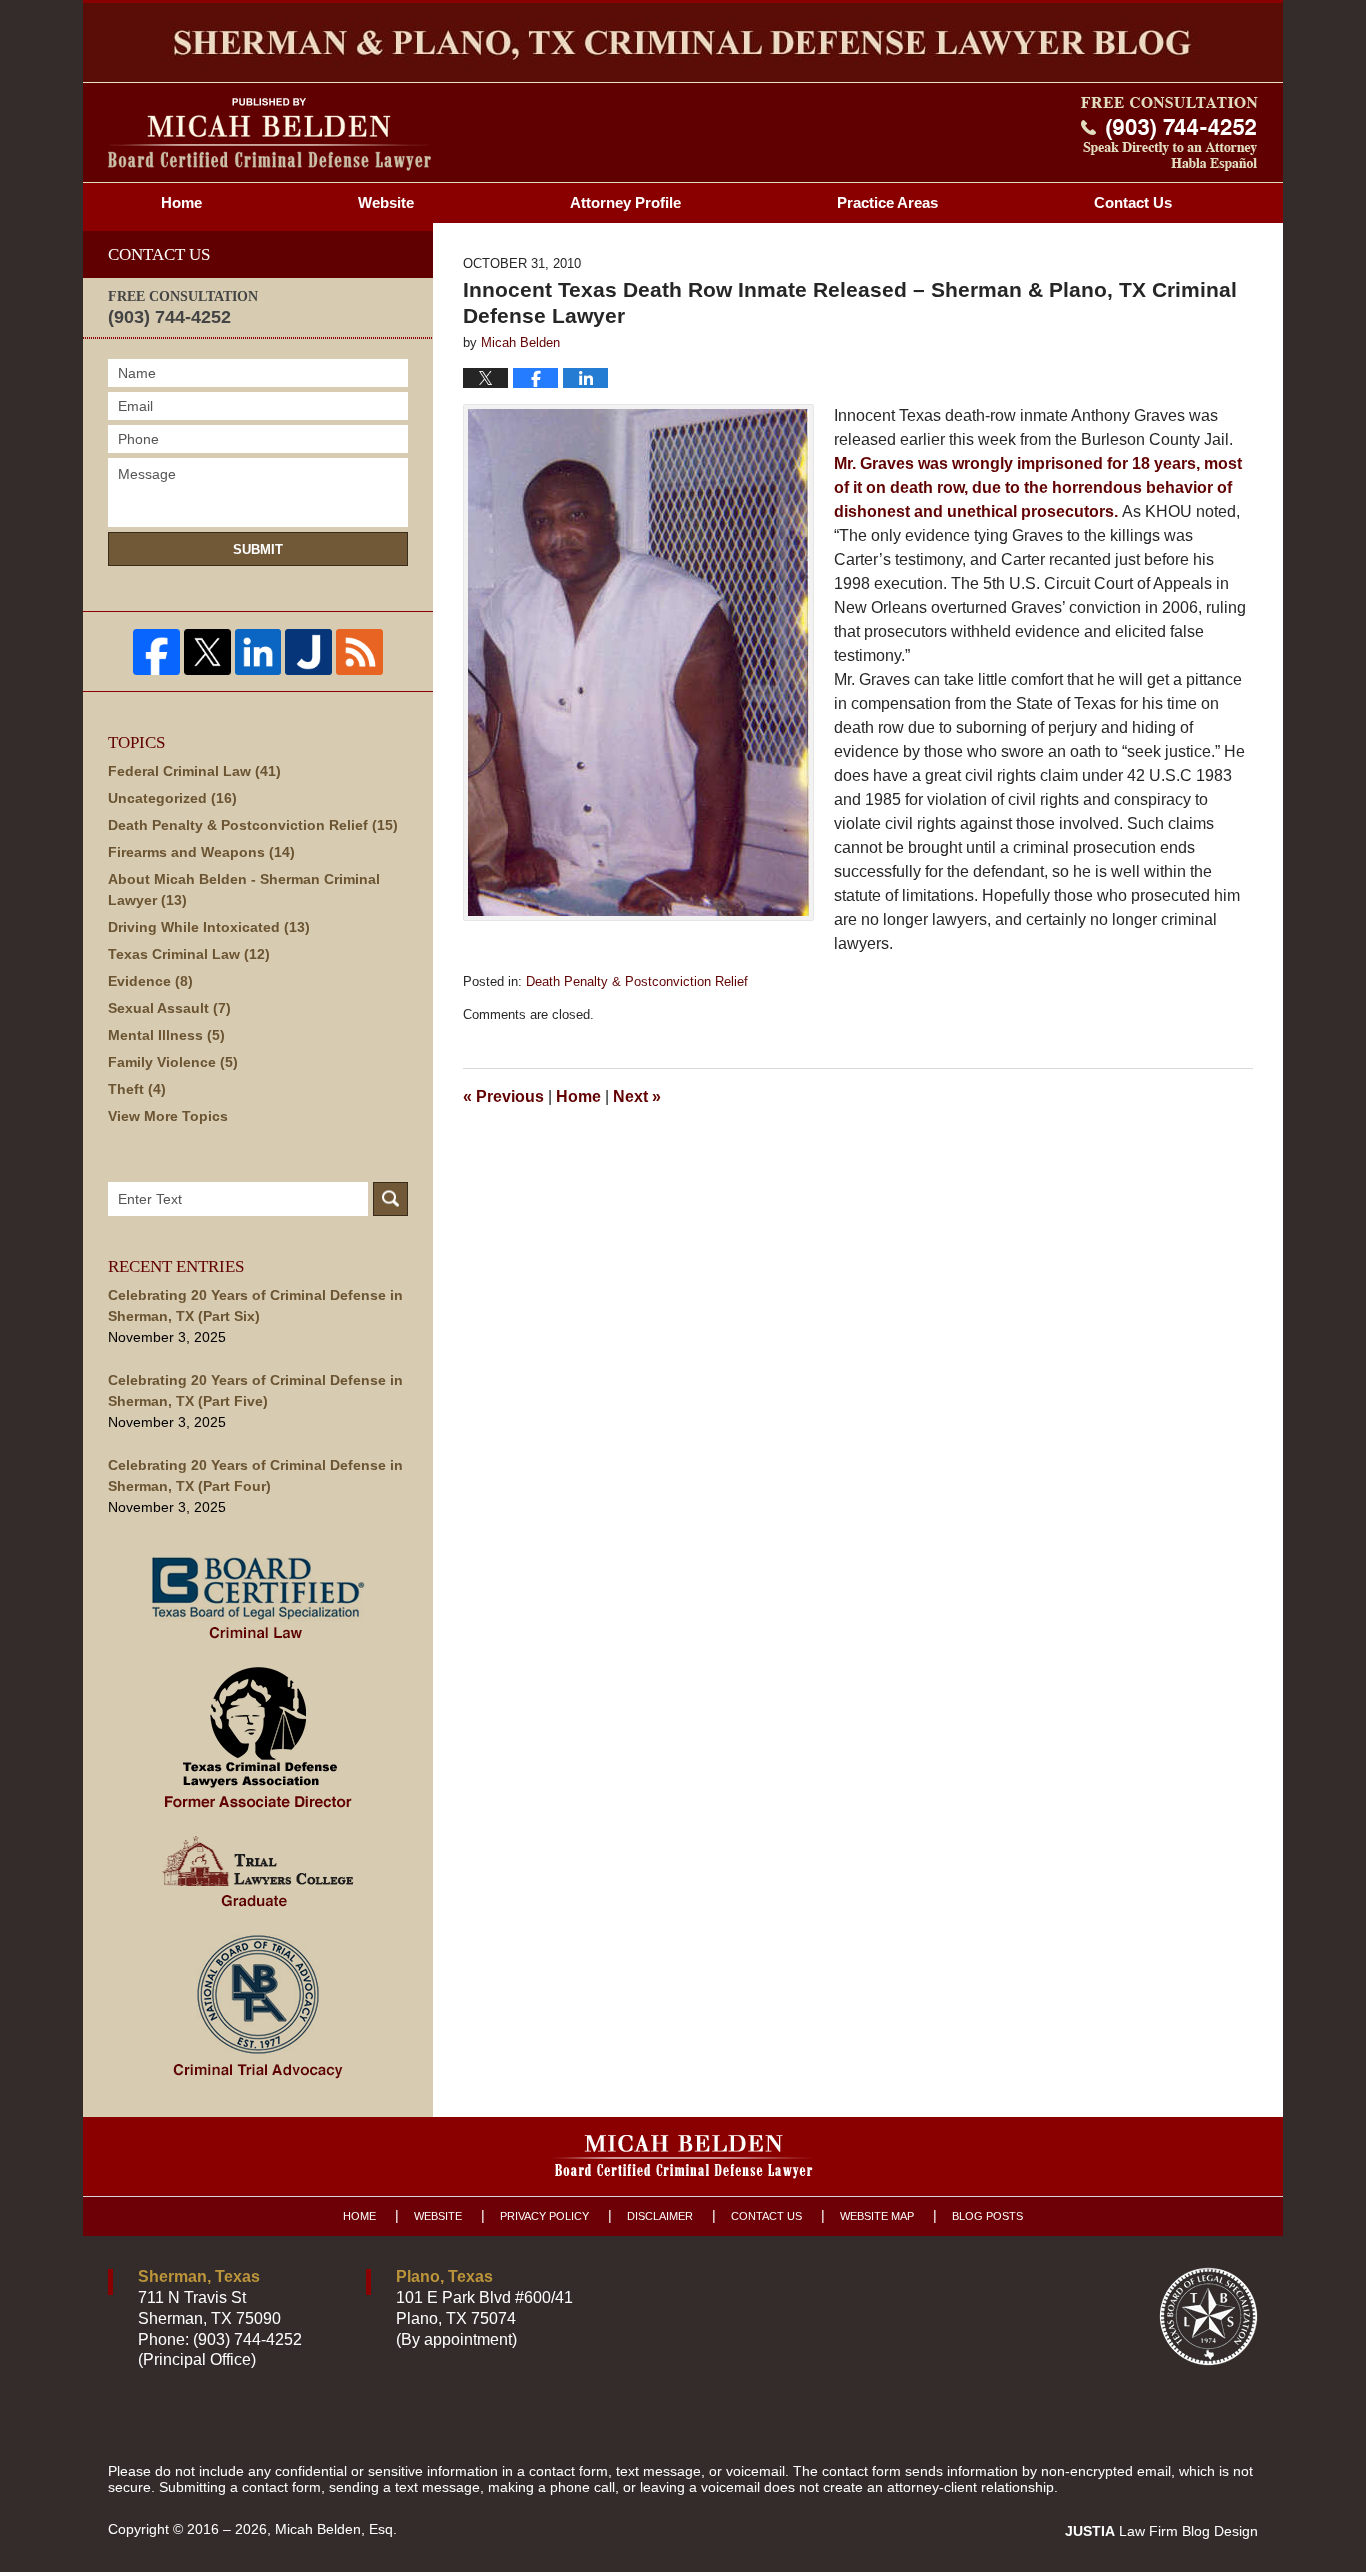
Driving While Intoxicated (209, 927)
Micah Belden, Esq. (336, 2529)
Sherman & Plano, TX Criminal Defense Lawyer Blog (269, 134)
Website (386, 202)
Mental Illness (166, 1035)
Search (390, 1199)
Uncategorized (172, 798)
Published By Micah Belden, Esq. (1169, 134)
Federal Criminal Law (194, 771)
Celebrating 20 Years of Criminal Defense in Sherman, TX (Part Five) (255, 1390)
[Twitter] (207, 652)
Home (181, 202)
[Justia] (308, 652)
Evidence (150, 981)
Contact (1133, 202)
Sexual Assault (169, 1008)
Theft (137, 1089)
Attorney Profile (625, 202)
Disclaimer (660, 2216)
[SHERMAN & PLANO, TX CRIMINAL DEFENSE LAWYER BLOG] (683, 42)
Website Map (877, 2216)
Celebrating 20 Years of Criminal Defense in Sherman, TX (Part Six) (255, 1305)
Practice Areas (887, 202)
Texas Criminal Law (189, 954)
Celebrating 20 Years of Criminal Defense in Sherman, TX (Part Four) (255, 1475)
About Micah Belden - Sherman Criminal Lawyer (244, 889)
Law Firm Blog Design (1161, 2531)
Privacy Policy (544, 2216)
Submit (258, 549)
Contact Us (766, 2216)
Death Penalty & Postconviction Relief (637, 981)
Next (637, 1096)
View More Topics (168, 1116)
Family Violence (173, 1062)
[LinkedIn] (258, 652)
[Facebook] (156, 652)
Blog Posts (987, 2216)
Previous (503, 1096)
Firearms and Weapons (201, 852)
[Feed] (359, 652)
